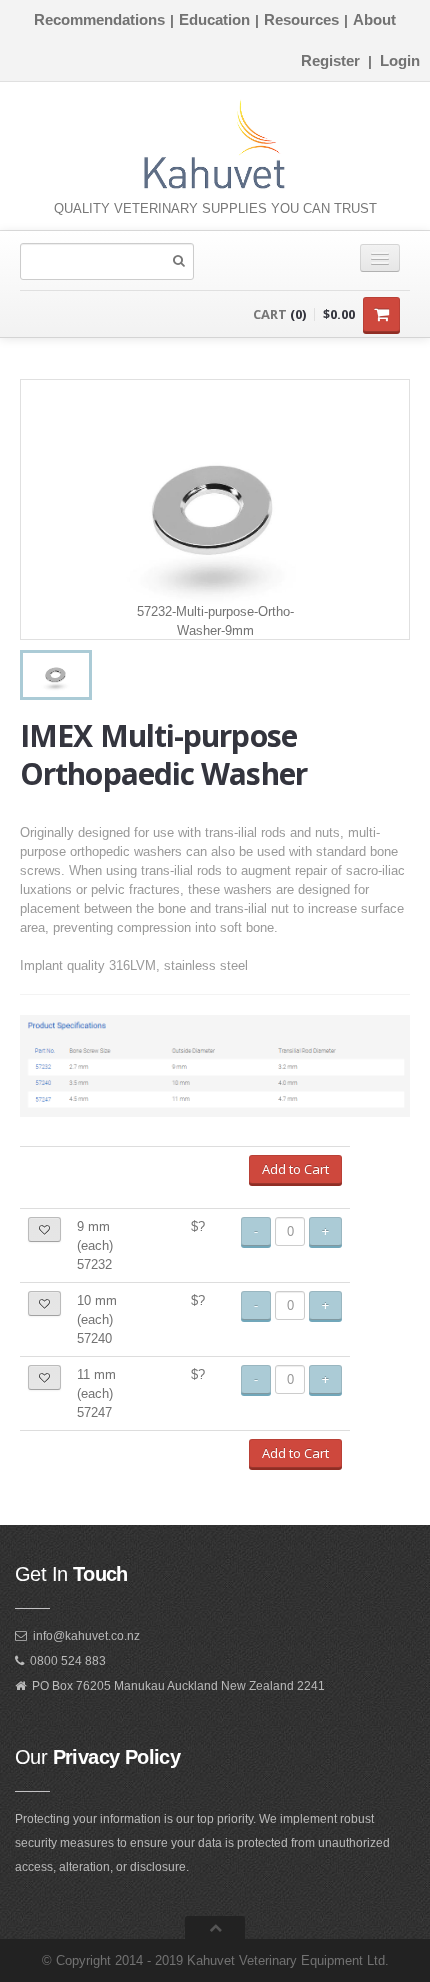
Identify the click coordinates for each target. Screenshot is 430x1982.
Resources (301, 19)
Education (214, 19)
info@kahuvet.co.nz (86, 1636)
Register (330, 60)
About (374, 19)
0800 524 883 (68, 1661)
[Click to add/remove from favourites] (44, 1229)
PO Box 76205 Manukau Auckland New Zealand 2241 (178, 1686)
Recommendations (99, 19)
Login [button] (400, 60)
